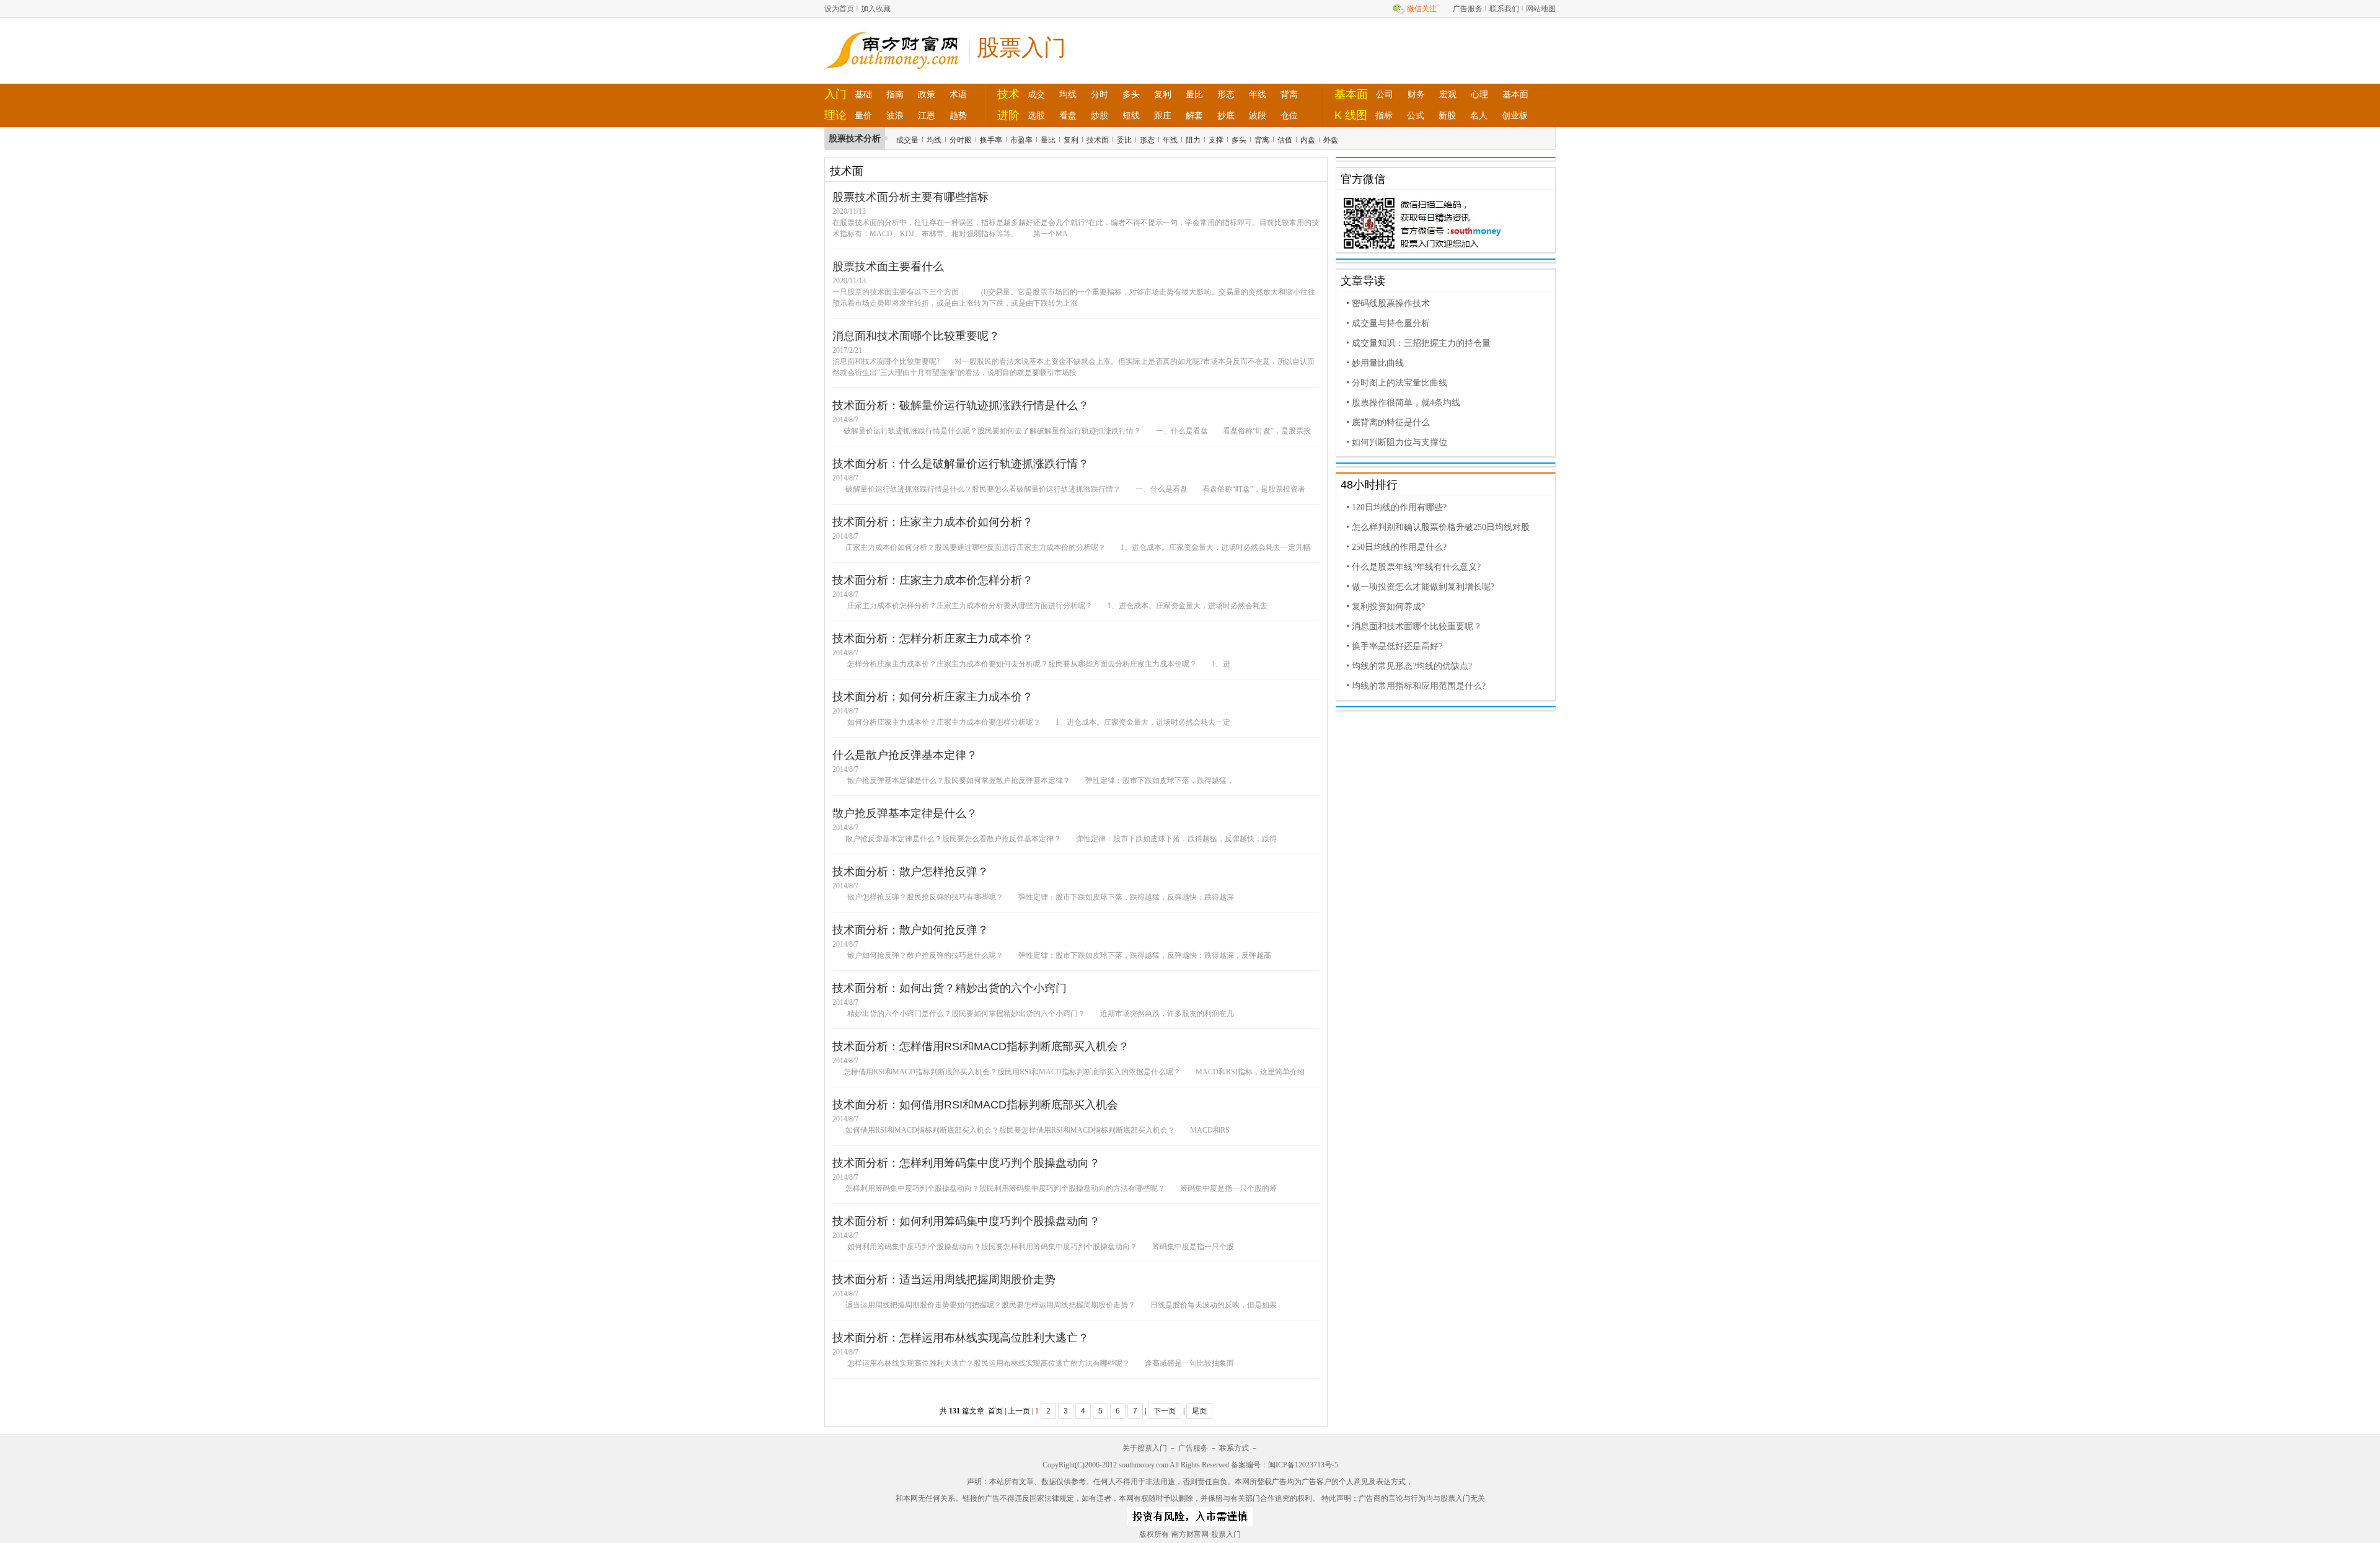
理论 (835, 115)
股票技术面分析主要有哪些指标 (910, 197)
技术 (1008, 94)
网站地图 (1541, 9)
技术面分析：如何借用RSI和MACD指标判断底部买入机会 (975, 1105)
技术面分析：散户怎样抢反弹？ (910, 872)
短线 (1131, 115)
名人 (1479, 115)
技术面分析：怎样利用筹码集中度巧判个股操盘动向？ (966, 1163)
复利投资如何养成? (1388, 607)
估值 (1285, 140)
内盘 (1308, 140)
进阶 (1008, 115)
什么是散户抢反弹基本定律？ (905, 755)
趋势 (958, 115)
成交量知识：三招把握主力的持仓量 (1421, 343)
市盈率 (1021, 140)
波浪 (895, 115)
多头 (1131, 94)
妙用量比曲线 (1378, 363)
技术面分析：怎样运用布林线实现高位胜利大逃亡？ (961, 1338)
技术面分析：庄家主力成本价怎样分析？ (933, 580)
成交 (1036, 94)
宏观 (1448, 94)
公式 (1416, 115)
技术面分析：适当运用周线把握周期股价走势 (944, 1280)
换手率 (991, 140)
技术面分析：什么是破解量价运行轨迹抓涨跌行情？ (961, 464)
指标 (1384, 115)
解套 (1194, 115)
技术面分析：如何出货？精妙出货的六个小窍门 (950, 988)
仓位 (1289, 115)
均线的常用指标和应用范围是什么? (1419, 686)
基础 (863, 94)
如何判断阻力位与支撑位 (1399, 442)
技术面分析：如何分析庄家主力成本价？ (933, 697)
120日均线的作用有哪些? (1399, 507)
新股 (1447, 115)
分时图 (961, 140)
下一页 (1165, 1411)
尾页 (1199, 1411)
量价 (863, 115)
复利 (1163, 94)
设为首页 (839, 9)
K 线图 (1351, 115)
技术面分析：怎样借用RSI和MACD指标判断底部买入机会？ (981, 1046)
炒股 (1100, 115)
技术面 (1098, 140)
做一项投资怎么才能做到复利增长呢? (1423, 587)
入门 (835, 94)
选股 (1036, 115)
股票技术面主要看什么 (888, 267)
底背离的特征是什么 (1391, 422)
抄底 (1226, 115)
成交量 (907, 140)
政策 (927, 94)
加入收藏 (876, 9)
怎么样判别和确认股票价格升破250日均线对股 (1441, 527)
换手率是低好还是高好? (1397, 646)
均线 (1068, 94)
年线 (1258, 94)
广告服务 (1468, 9)
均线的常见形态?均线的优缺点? (1412, 666)
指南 (895, 94)
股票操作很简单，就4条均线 (1406, 403)
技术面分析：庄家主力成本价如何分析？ (933, 522)
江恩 (927, 115)
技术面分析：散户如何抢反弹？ (910, 930)
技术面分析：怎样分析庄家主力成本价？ (933, 639)
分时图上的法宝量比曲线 (1399, 383)
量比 (1194, 94)
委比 (1124, 140)
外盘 (1331, 140)
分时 (1100, 94)
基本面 (1351, 94)
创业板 (1515, 115)
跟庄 (1163, 115)
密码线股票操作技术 (1391, 303)
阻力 (1193, 140)
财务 (1416, 94)
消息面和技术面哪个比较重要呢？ (916, 336)
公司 (1385, 94)
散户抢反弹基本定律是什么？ (905, 813)
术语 (958, 94)
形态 (1226, 94)
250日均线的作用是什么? (1399, 547)
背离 (1289, 94)
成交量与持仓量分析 (1391, 323)
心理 (1479, 94)
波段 (1258, 115)
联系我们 (1504, 9)
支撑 (1216, 140)
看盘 (1068, 115)
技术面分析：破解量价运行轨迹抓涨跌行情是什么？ (961, 405)
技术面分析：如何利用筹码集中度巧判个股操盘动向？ (966, 1221)
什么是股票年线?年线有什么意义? (1416, 567)
